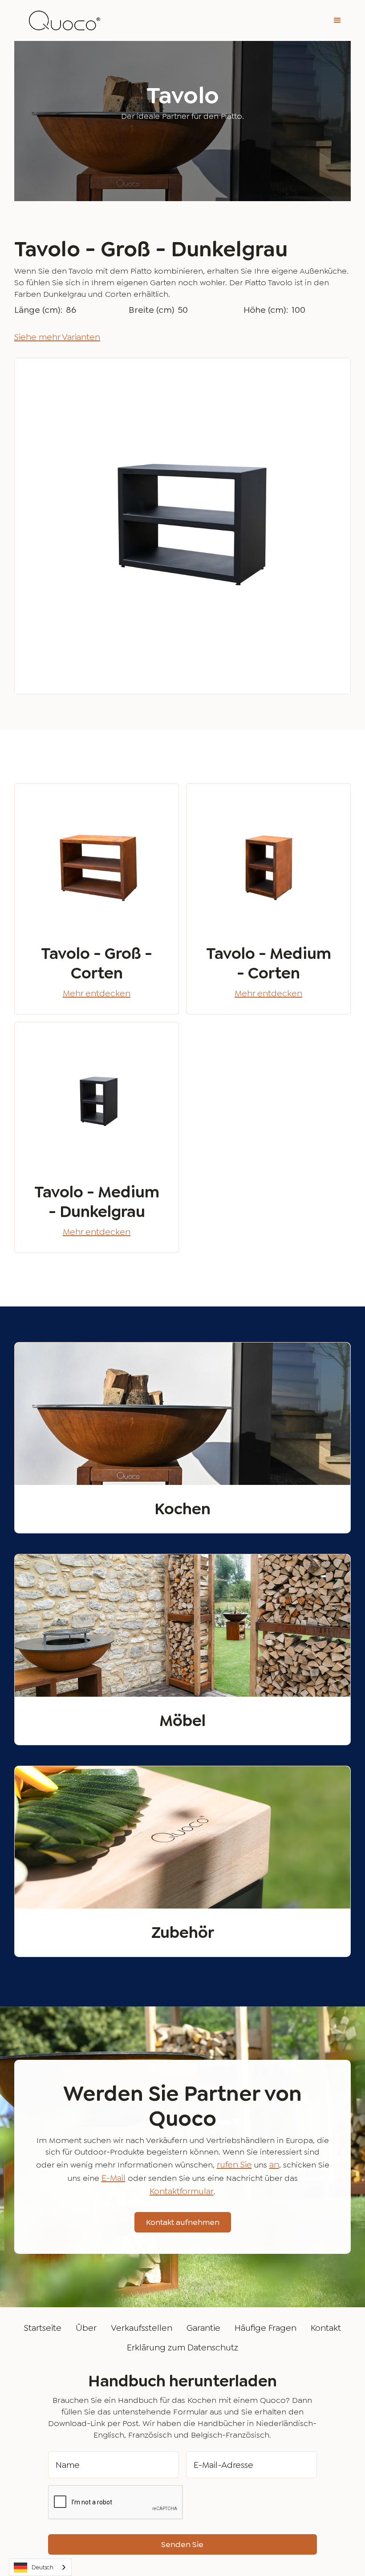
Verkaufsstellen (142, 2328)
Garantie (203, 2328)
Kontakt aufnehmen (183, 2222)
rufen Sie (234, 2164)
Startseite (43, 2328)
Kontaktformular (182, 2191)
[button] (337, 20)
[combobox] (40, 2567)
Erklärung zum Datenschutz (182, 2347)
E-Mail (114, 2178)
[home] (65, 21)
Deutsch (43, 2567)
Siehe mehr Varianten (57, 337)
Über (86, 2328)
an (274, 2164)
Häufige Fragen (266, 2328)
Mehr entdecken (97, 993)
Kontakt (326, 2328)
